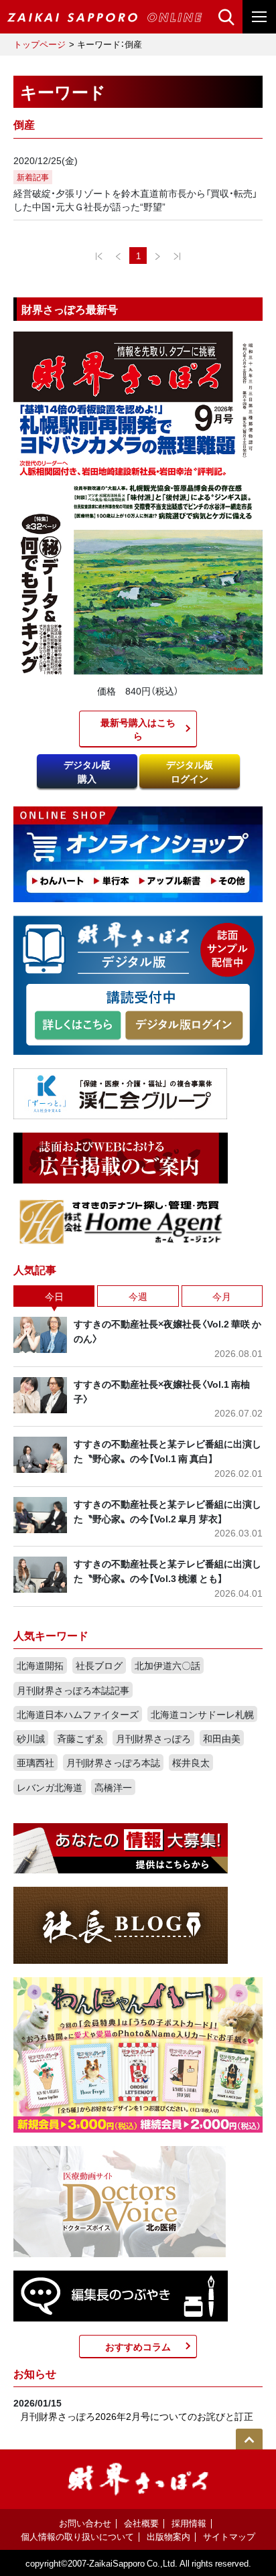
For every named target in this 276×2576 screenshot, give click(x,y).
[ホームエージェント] (121, 1220)
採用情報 (189, 2523)
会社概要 (141, 2523)
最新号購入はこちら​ (138, 729)
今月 (222, 1296)
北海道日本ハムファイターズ (78, 1714)
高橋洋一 (113, 1787)
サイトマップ (229, 2536)
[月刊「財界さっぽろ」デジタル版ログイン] (184, 1025)
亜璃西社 (36, 1762)
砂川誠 (31, 1738)
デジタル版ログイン (190, 771)
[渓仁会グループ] (121, 1092)
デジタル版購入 (87, 771)
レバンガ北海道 (50, 1787)
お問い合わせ (85, 2523)
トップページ (40, 44)
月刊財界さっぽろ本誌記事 (73, 1690)
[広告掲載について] (121, 1156)
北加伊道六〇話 (167, 1665)
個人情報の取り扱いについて (77, 2536)
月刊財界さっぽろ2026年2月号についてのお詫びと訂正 (137, 2416)
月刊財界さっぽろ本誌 (113, 1762)
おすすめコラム (138, 2346)
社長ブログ (99, 1665)
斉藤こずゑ (80, 1738)
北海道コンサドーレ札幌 (202, 1714)
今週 (138, 1296)
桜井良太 (191, 1762)
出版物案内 (168, 2536)
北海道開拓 (40, 1665)
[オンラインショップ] (138, 853)
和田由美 (222, 1738)
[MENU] (259, 17)
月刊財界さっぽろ (153, 1738)
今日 (54, 1296)
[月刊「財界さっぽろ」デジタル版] (78, 1025)
